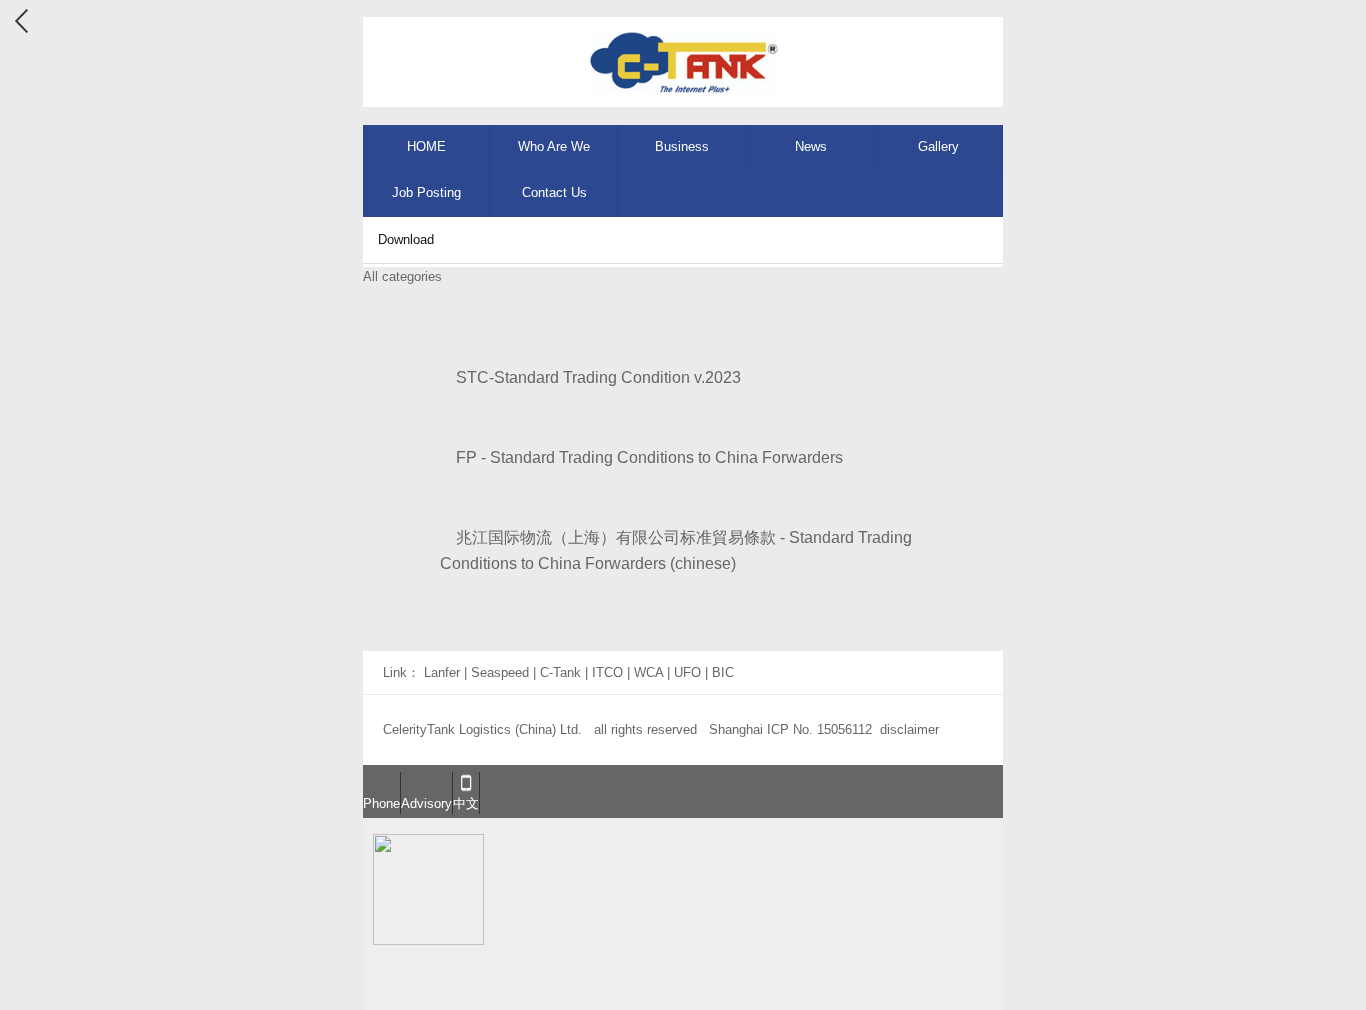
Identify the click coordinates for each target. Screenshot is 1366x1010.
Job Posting (426, 192)
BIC (723, 672)
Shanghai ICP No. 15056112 (790, 729)
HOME (426, 146)
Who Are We (554, 146)
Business (682, 146)
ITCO (607, 672)
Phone (381, 803)
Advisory (426, 803)
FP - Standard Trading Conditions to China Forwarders (641, 457)
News (811, 146)
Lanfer (442, 672)
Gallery (938, 146)
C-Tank (560, 672)
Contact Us (554, 192)
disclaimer (909, 729)
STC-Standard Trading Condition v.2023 (590, 377)
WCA (648, 672)
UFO (687, 672)
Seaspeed (500, 672)
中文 (466, 803)
